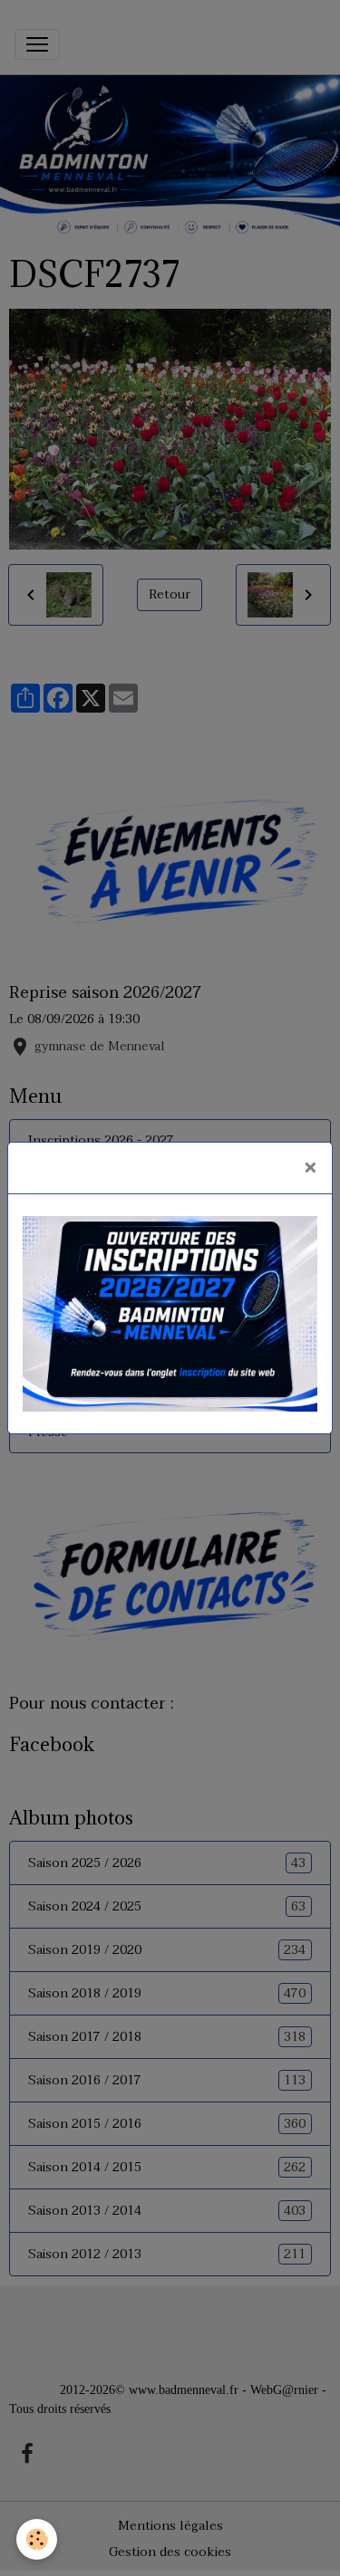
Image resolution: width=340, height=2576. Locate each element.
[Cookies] (37, 2539)
